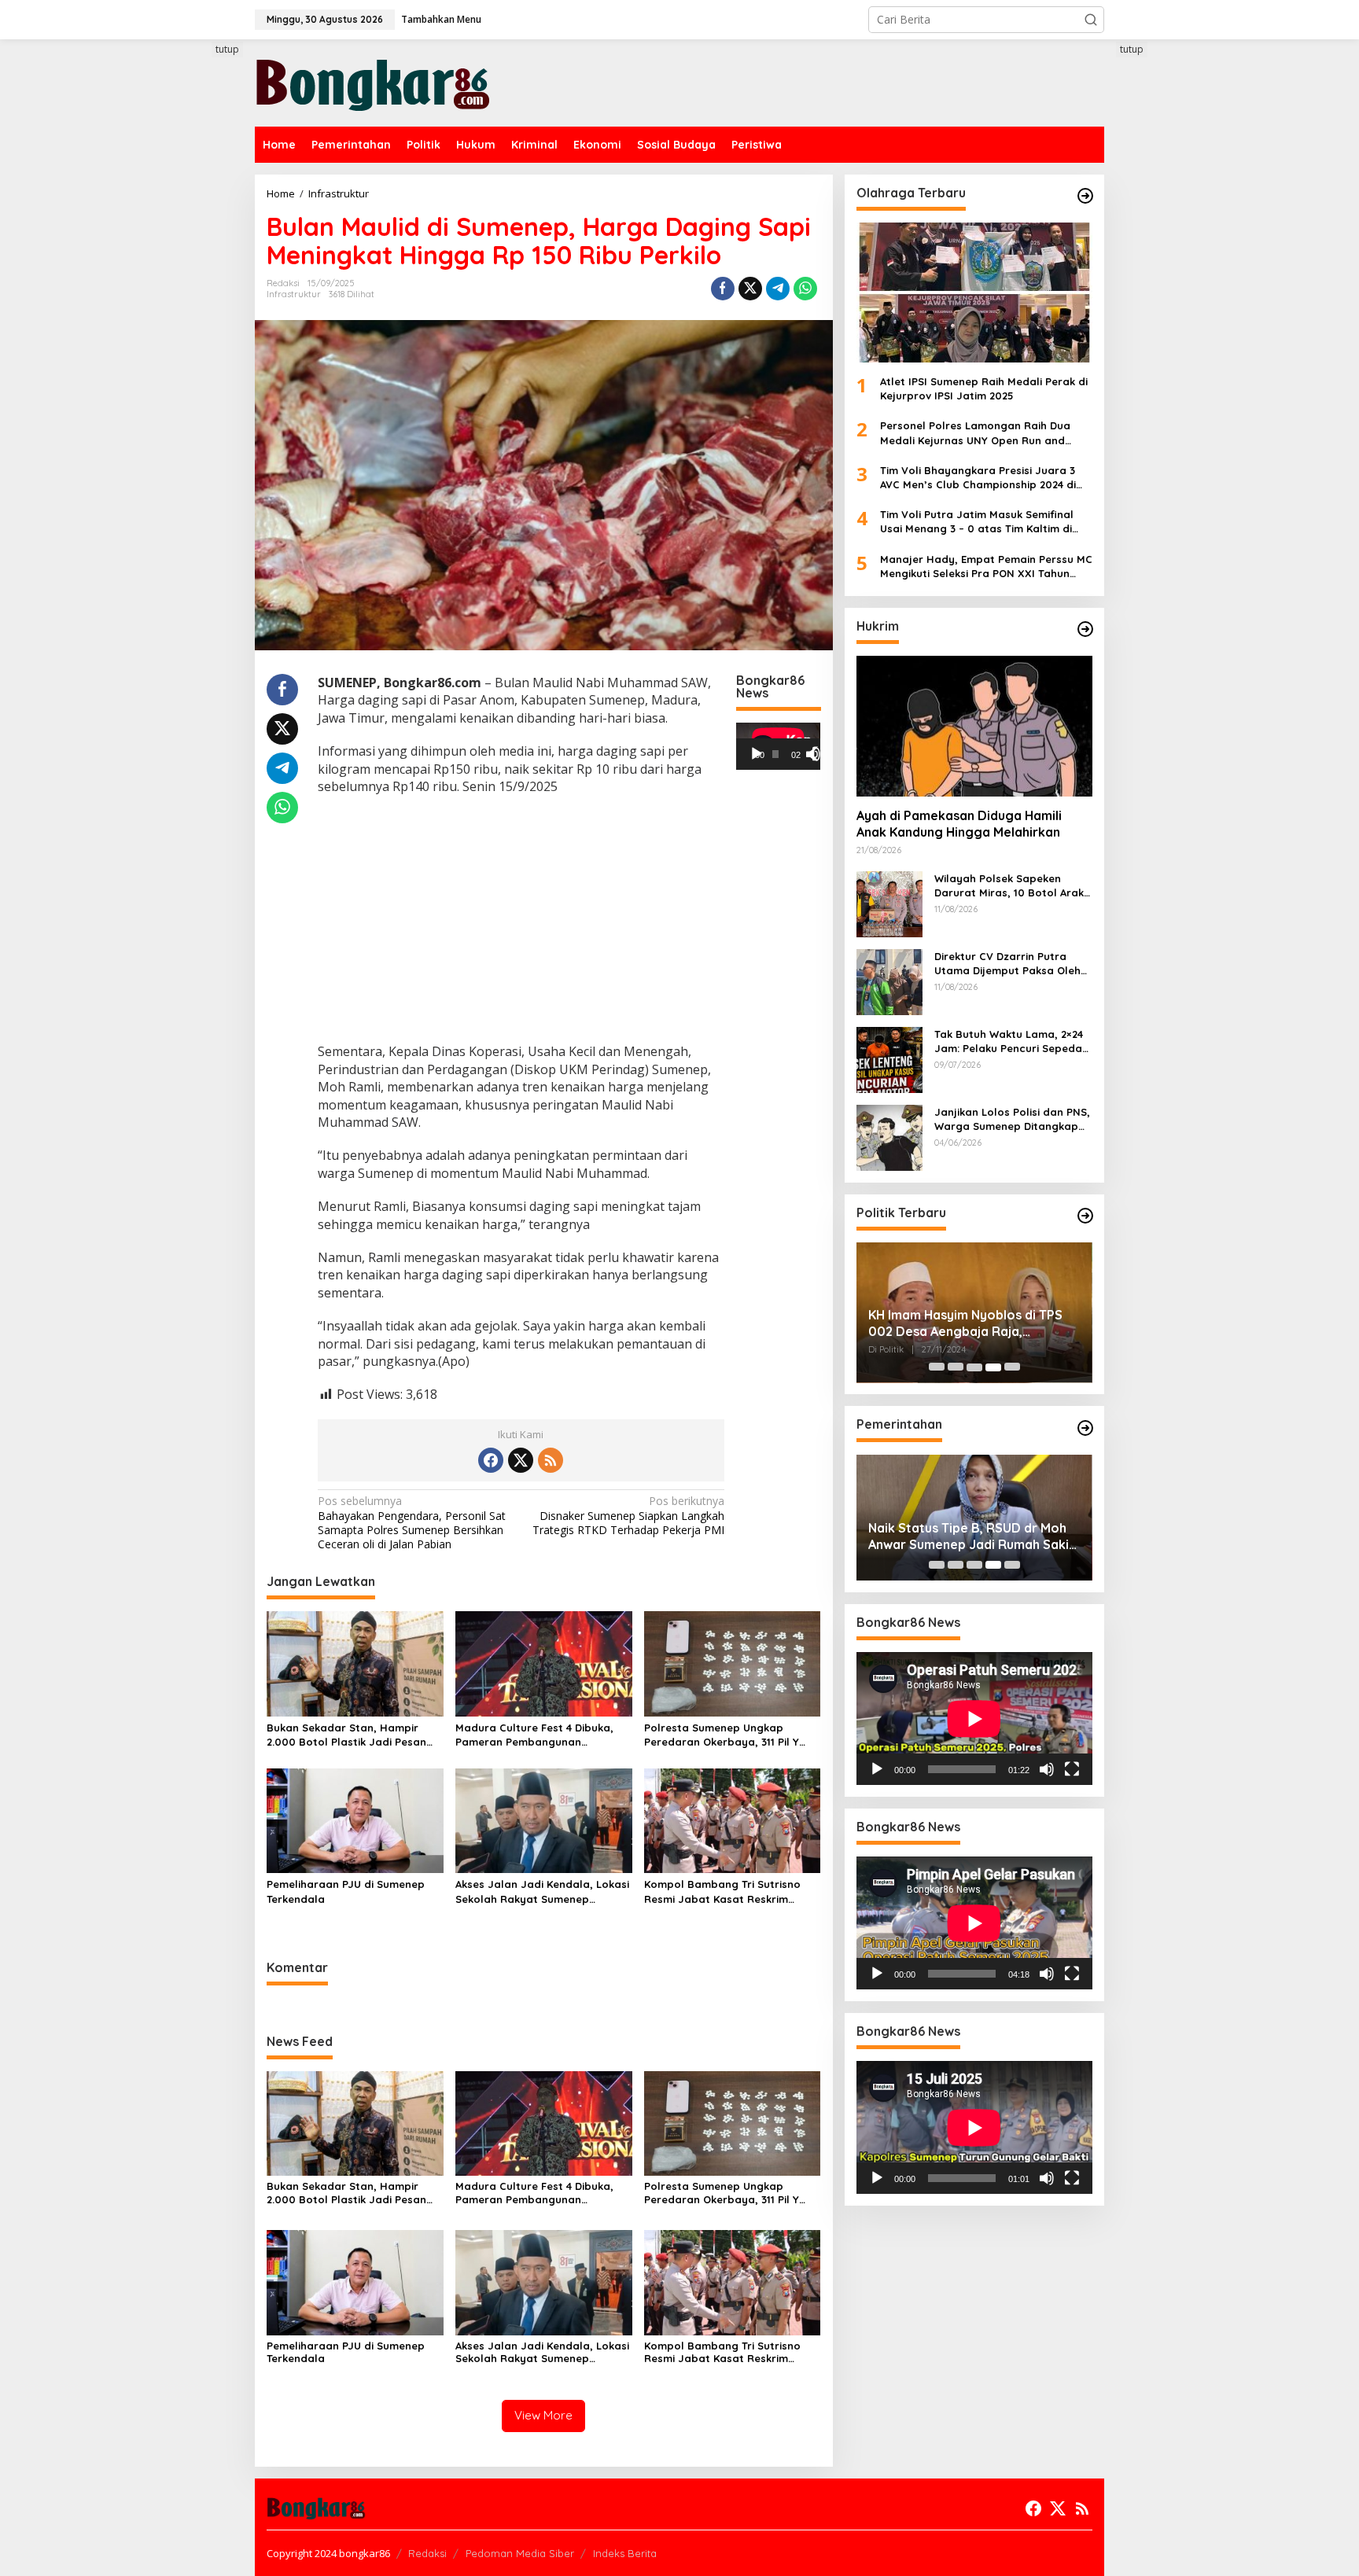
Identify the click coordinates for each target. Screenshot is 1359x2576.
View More (543, 2415)
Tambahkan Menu (441, 19)
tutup (227, 49)
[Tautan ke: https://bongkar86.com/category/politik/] (1085, 1216)
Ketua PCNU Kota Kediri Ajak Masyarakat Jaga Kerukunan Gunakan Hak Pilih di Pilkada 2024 (970, 1324)
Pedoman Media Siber (520, 2553)
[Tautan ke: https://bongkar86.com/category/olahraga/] (1085, 196)
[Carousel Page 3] (974, 1367)
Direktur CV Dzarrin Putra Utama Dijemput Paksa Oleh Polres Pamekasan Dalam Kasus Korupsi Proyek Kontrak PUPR (1013, 964)
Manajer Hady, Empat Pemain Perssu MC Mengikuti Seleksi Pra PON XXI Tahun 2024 (986, 567)
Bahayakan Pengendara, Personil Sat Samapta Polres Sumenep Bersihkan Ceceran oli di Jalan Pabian (412, 1523)
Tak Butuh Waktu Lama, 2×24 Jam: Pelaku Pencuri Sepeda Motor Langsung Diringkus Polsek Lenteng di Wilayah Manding (1009, 1041)
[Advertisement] (196, 328)
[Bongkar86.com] (373, 81)
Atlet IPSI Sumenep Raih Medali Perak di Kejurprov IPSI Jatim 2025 (984, 388)
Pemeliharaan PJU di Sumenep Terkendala (346, 1891)
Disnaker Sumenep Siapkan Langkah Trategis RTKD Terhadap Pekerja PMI (628, 1515)
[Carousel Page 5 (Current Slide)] (1012, 1367)
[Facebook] (491, 1460)
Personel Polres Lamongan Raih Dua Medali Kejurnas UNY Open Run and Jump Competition (975, 434)
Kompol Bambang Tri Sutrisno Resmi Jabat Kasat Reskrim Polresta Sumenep (722, 1892)
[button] (1091, 20)
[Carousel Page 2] (956, 1367)
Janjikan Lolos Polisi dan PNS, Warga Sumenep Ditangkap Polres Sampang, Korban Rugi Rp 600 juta (1013, 1119)
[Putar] (757, 754)
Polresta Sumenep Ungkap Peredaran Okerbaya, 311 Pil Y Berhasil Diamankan (722, 1735)
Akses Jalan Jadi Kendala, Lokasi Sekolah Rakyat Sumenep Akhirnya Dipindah (542, 1892)
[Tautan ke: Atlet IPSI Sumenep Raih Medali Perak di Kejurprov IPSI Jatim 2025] (974, 293)
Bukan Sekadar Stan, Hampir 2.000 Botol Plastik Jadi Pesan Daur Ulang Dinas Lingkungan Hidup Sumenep (346, 1735)
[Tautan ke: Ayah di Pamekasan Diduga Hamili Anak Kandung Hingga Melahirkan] (974, 726)
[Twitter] (521, 1460)
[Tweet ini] (750, 289)
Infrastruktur (294, 294)
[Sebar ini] (723, 289)
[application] (778, 746)
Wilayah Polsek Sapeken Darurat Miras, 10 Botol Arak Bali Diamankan (1009, 886)
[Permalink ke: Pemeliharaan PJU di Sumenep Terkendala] (355, 1820)
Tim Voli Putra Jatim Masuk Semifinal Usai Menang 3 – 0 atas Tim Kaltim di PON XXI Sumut (977, 522)
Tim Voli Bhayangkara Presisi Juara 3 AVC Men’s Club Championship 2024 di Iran (978, 478)
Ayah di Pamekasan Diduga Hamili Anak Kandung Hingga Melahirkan (959, 824)
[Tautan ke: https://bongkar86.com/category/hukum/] (1085, 629)
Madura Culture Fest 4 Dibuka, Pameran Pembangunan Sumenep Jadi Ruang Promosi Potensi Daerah (534, 1735)
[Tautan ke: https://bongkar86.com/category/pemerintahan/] (1085, 1428)
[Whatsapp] (805, 289)
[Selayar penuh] (819, 754)
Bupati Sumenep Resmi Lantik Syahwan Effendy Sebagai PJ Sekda (959, 1536)
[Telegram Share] (778, 289)
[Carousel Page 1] (937, 1367)
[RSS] (551, 1460)
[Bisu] (1047, 1769)
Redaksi (427, 2553)
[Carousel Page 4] (993, 1367)
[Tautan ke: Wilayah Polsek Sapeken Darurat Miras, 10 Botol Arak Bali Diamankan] (889, 903)
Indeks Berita (625, 2553)
